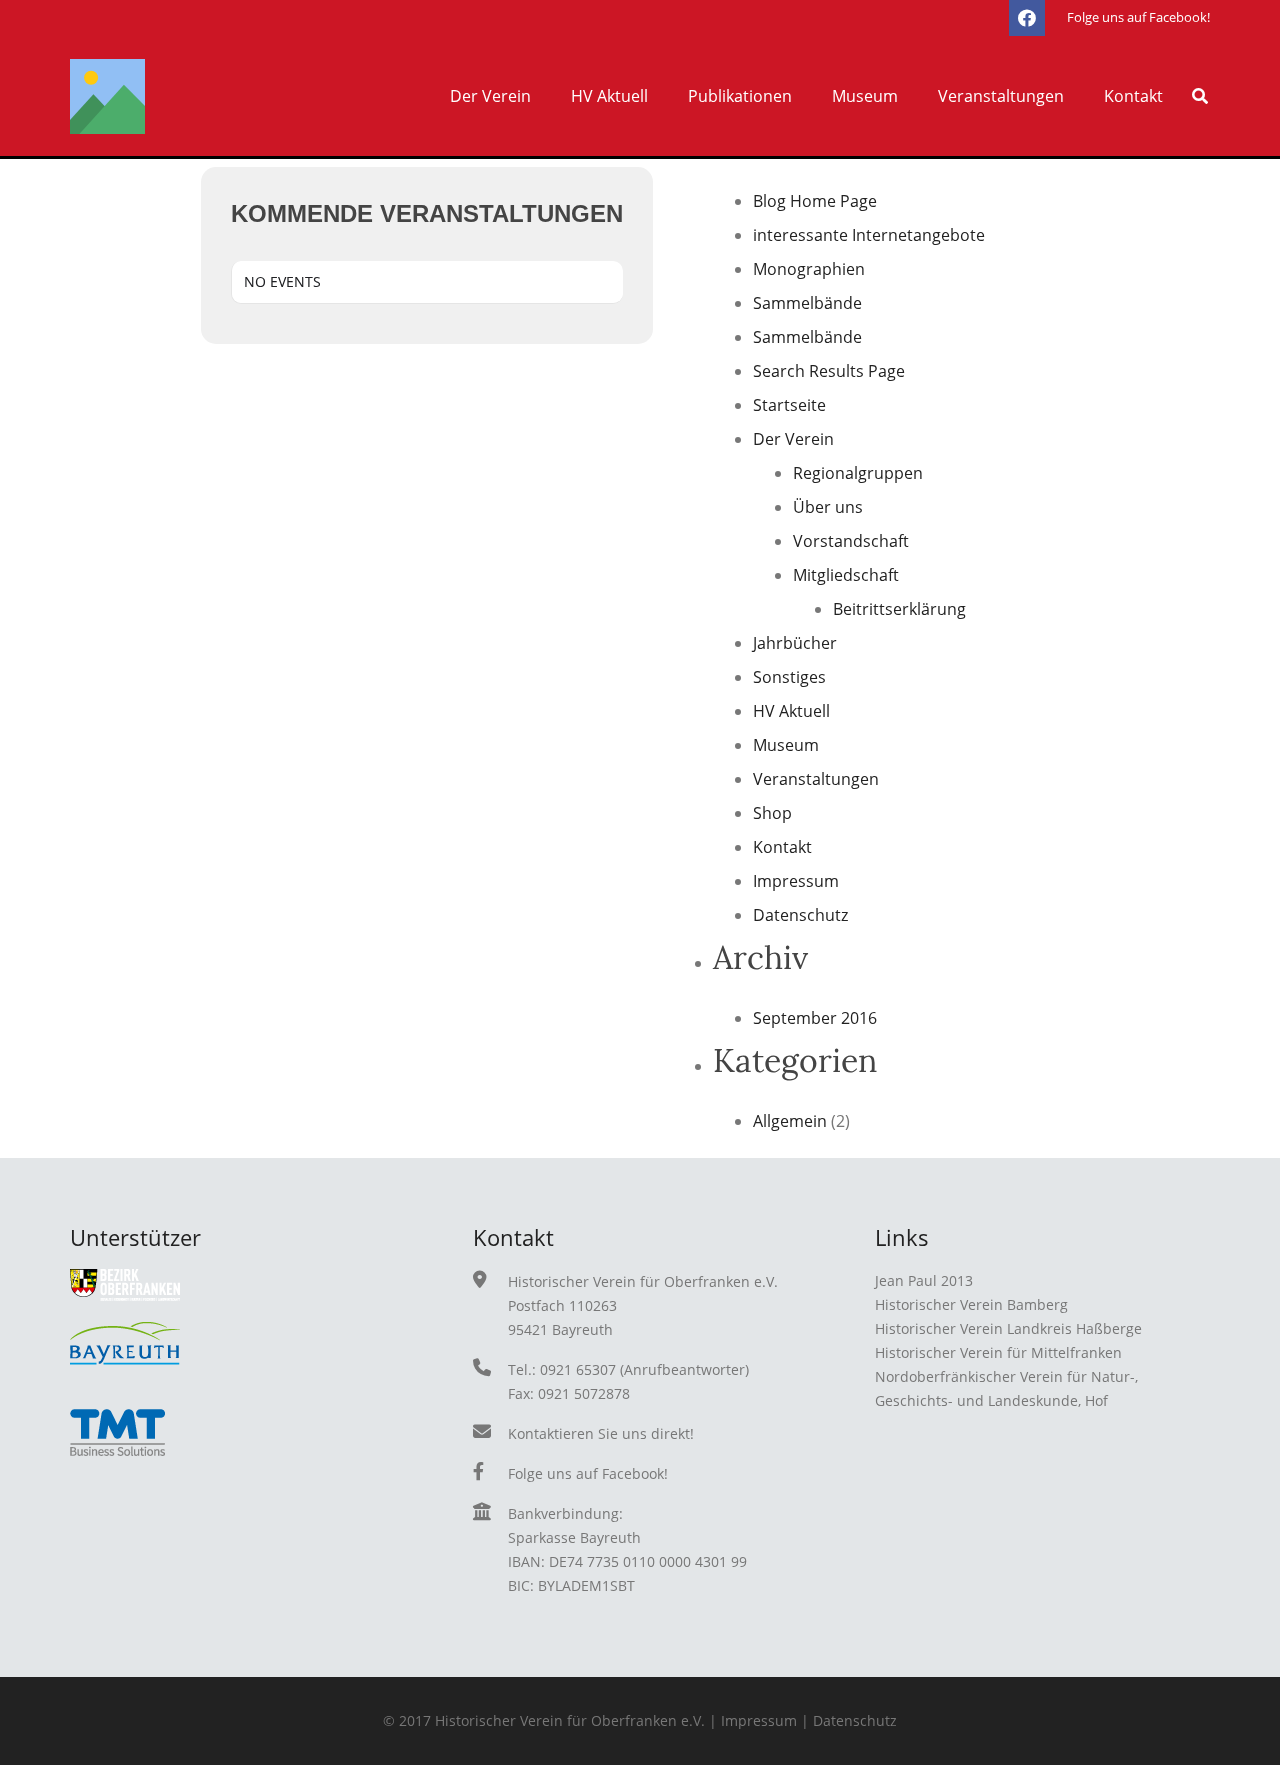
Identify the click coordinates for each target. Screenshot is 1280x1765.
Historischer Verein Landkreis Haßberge (1008, 1328)
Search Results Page (829, 371)
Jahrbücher (795, 643)
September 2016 (815, 1018)
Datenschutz (800, 915)
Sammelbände (807, 303)
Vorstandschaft (851, 541)
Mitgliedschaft (846, 575)
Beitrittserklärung (899, 609)
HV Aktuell (791, 711)
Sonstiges (789, 677)
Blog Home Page (815, 201)
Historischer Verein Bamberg (971, 1304)
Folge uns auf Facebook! (588, 1473)
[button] (541, 96)
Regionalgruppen (858, 473)
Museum (786, 745)
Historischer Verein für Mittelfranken (998, 1352)
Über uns (828, 507)
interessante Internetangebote (869, 235)
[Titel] (107, 96)
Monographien (809, 269)
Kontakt (782, 847)
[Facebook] (1027, 18)
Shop (772, 813)
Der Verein (793, 439)
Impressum (796, 881)
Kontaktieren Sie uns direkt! (601, 1433)
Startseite (789, 405)
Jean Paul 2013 (924, 1280)
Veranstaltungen (816, 779)
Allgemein (790, 1121)
